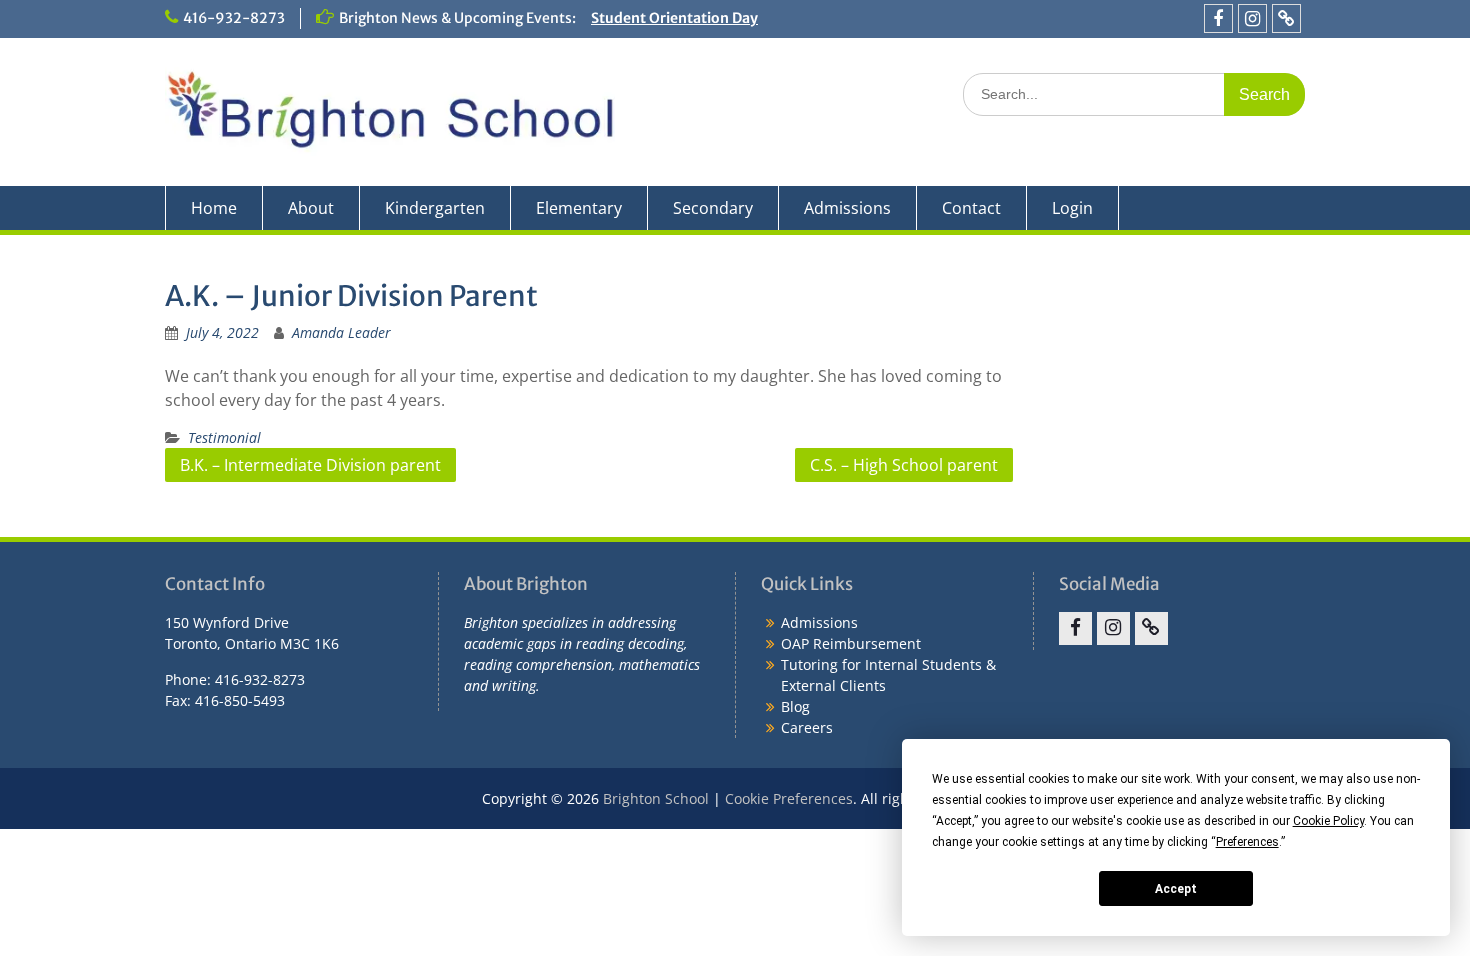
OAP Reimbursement (851, 643)
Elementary (579, 208)
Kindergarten (435, 208)
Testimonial (224, 437)
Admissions (847, 208)
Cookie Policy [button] (1328, 821)
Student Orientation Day (674, 18)
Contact (971, 208)
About (311, 208)
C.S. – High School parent (904, 465)
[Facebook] (1218, 18)
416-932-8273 (234, 18)
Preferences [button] (1247, 842)
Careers (807, 727)
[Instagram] (1252, 18)
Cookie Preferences (789, 798)
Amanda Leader (341, 332)
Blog (795, 706)
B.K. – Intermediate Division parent (310, 465)
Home (214, 208)
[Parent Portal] (1286, 18)
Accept (1176, 889)
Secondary (713, 208)
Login (1072, 208)
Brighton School (656, 798)
